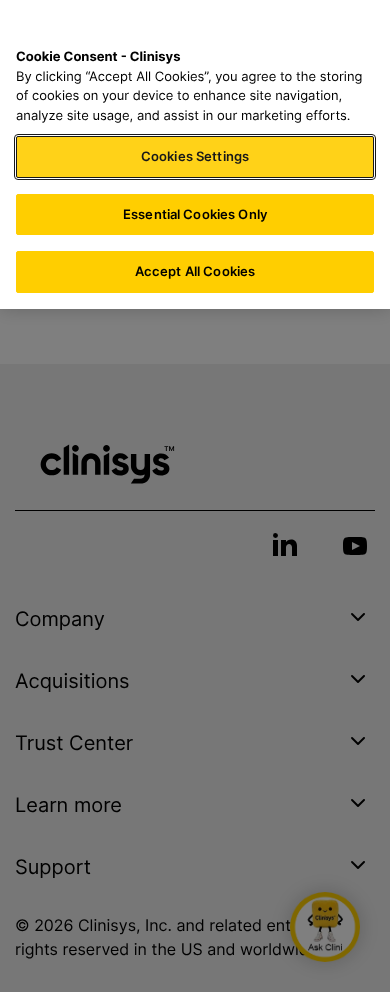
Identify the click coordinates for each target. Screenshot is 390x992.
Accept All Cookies (195, 271)
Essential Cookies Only (195, 214)
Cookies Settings (195, 156)
